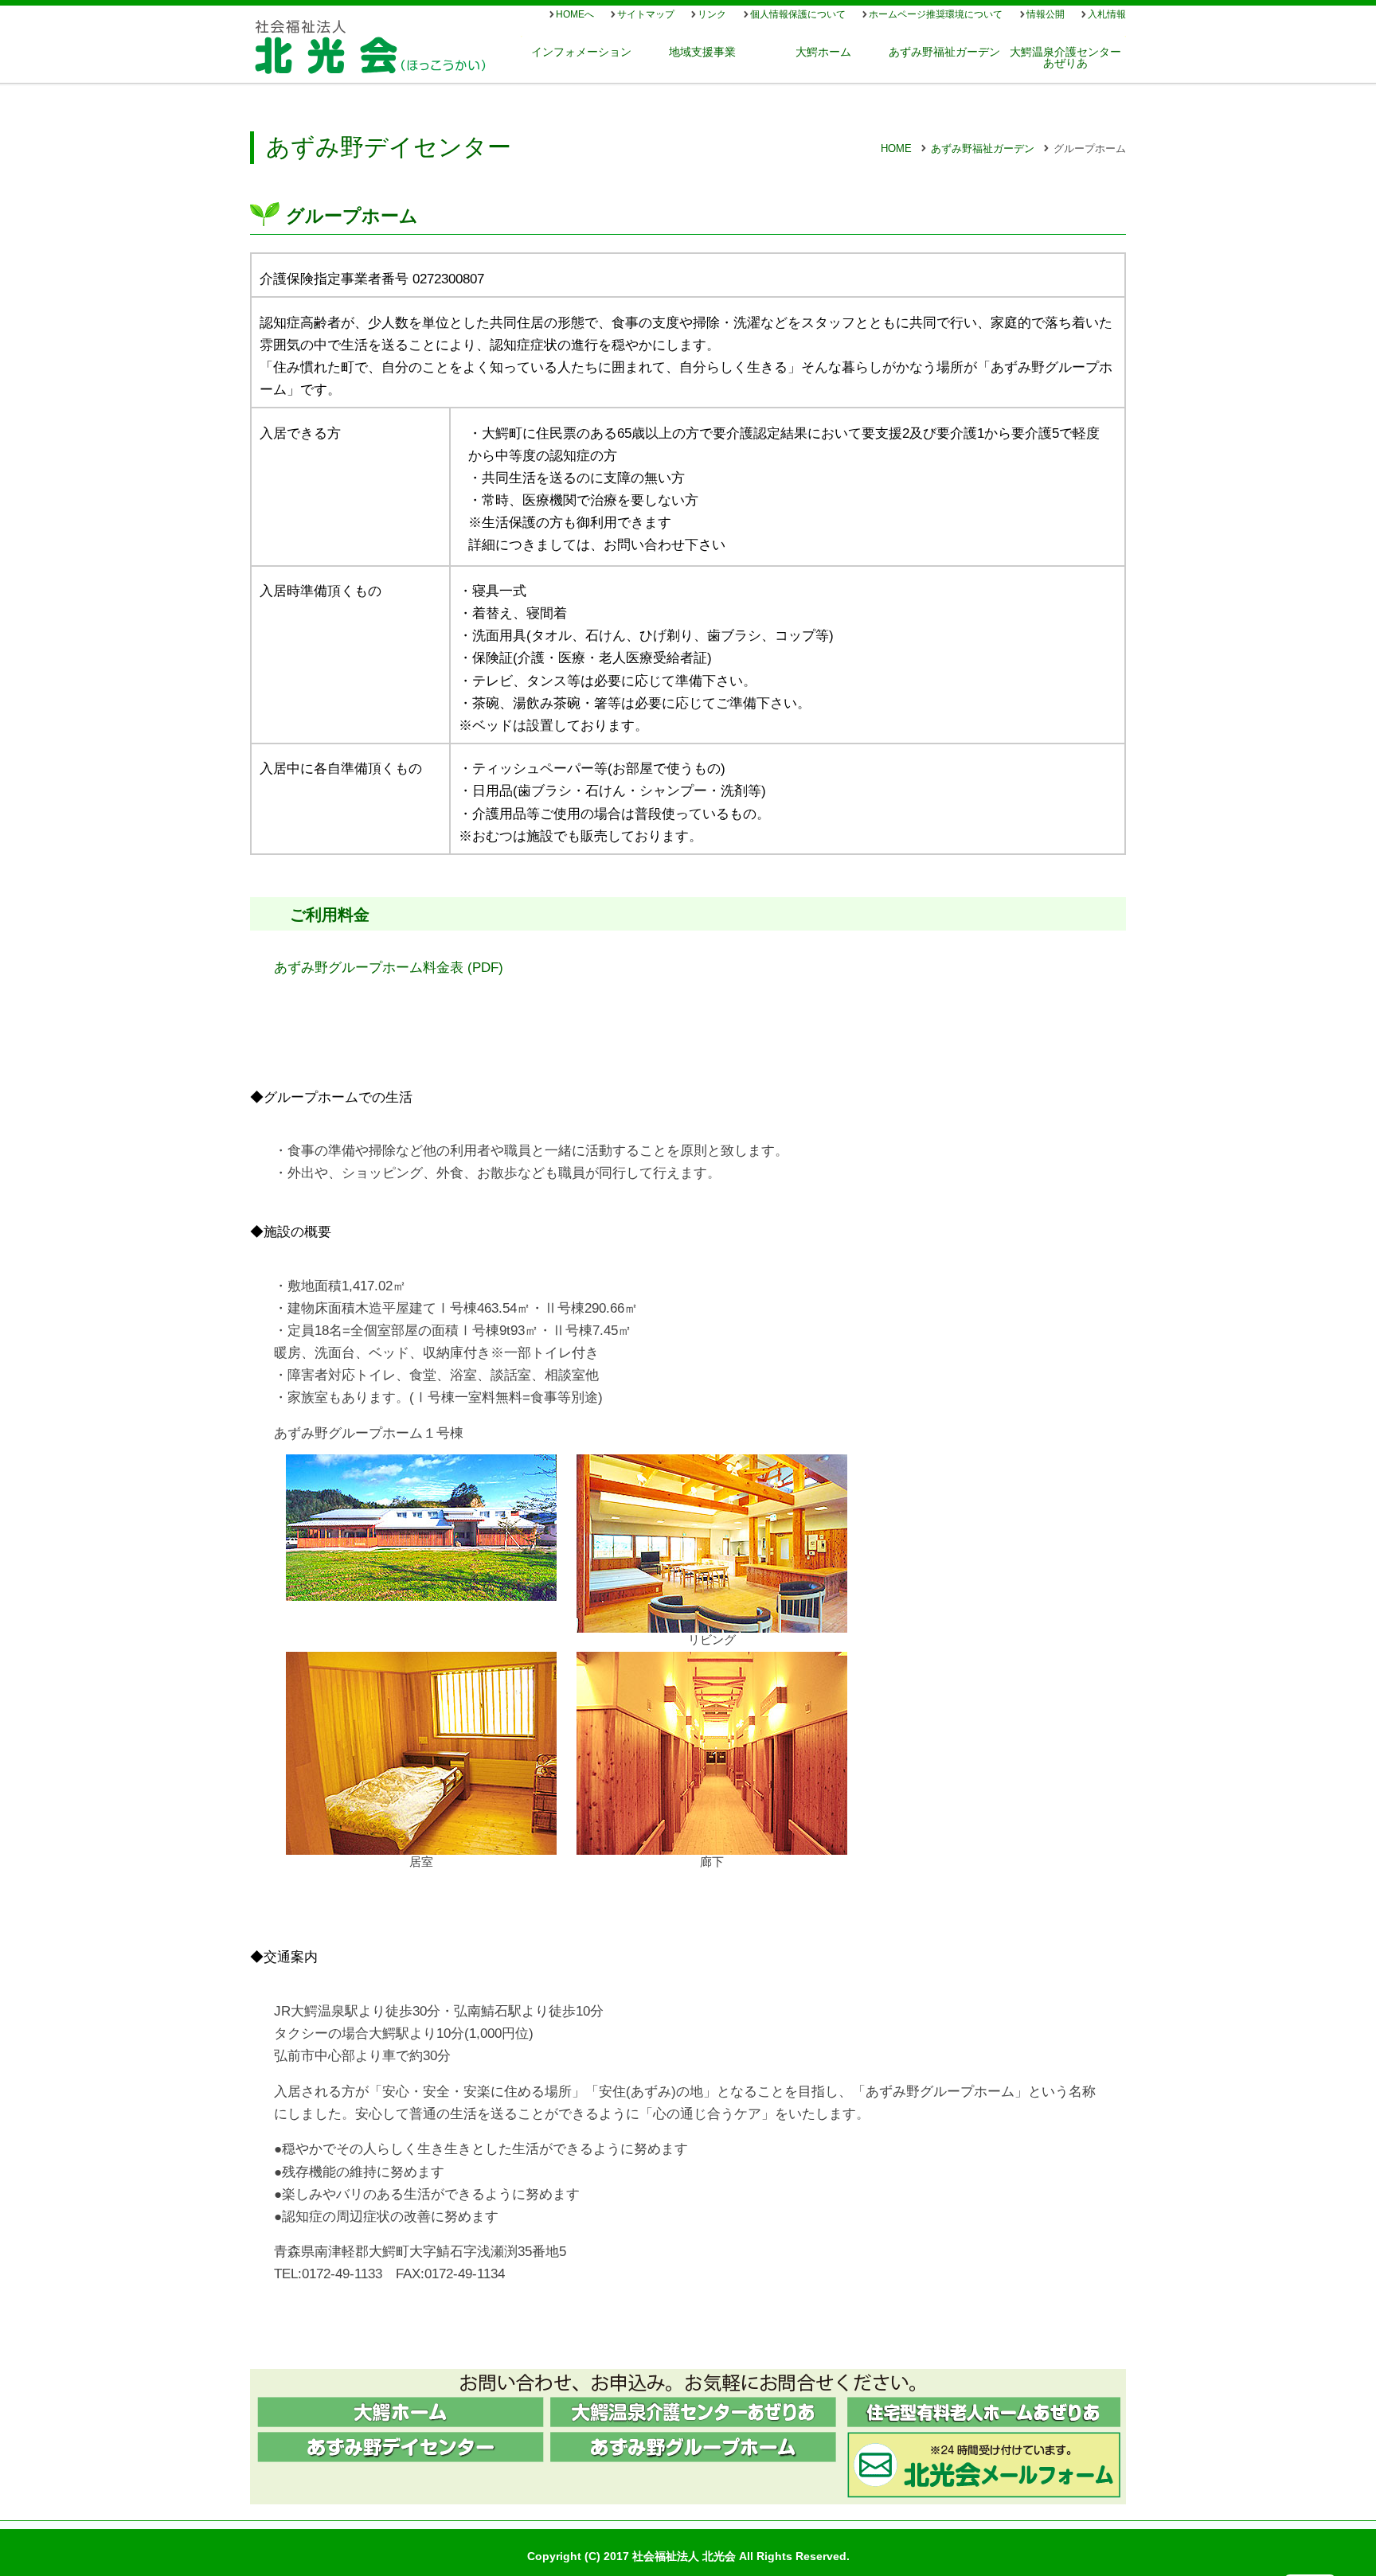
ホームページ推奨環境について (936, 14)
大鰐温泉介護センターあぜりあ (1065, 57)
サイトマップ (646, 14)
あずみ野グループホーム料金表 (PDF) (389, 967)
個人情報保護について (798, 14)
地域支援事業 (702, 52)
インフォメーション (581, 52)
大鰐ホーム (823, 52)
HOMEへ (575, 14)
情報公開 (1046, 14)
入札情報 (1107, 14)
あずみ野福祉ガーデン (944, 52)
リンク (712, 14)
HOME (896, 148)
